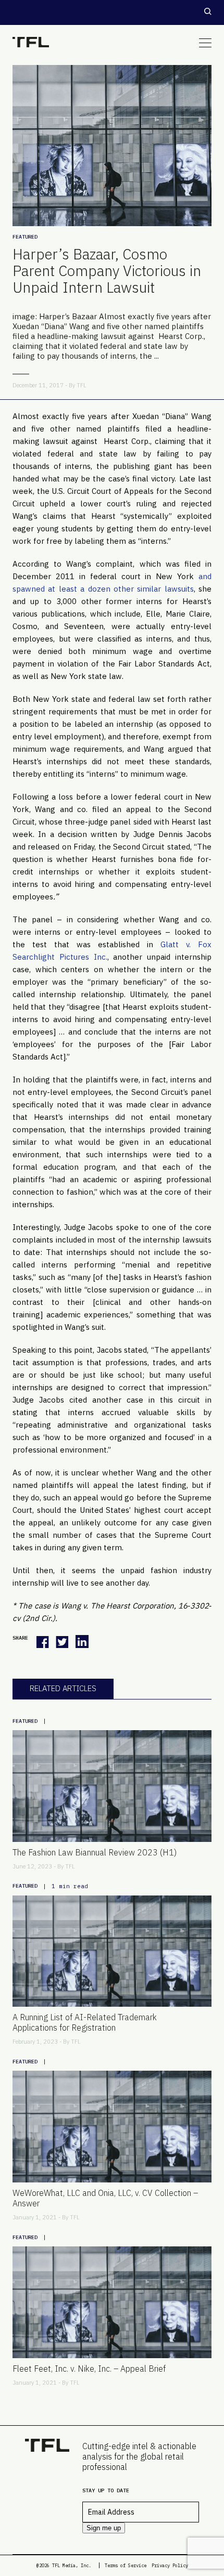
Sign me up (104, 2528)
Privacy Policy (170, 2565)
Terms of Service (126, 2565)
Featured (25, 237)
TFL (82, 385)
